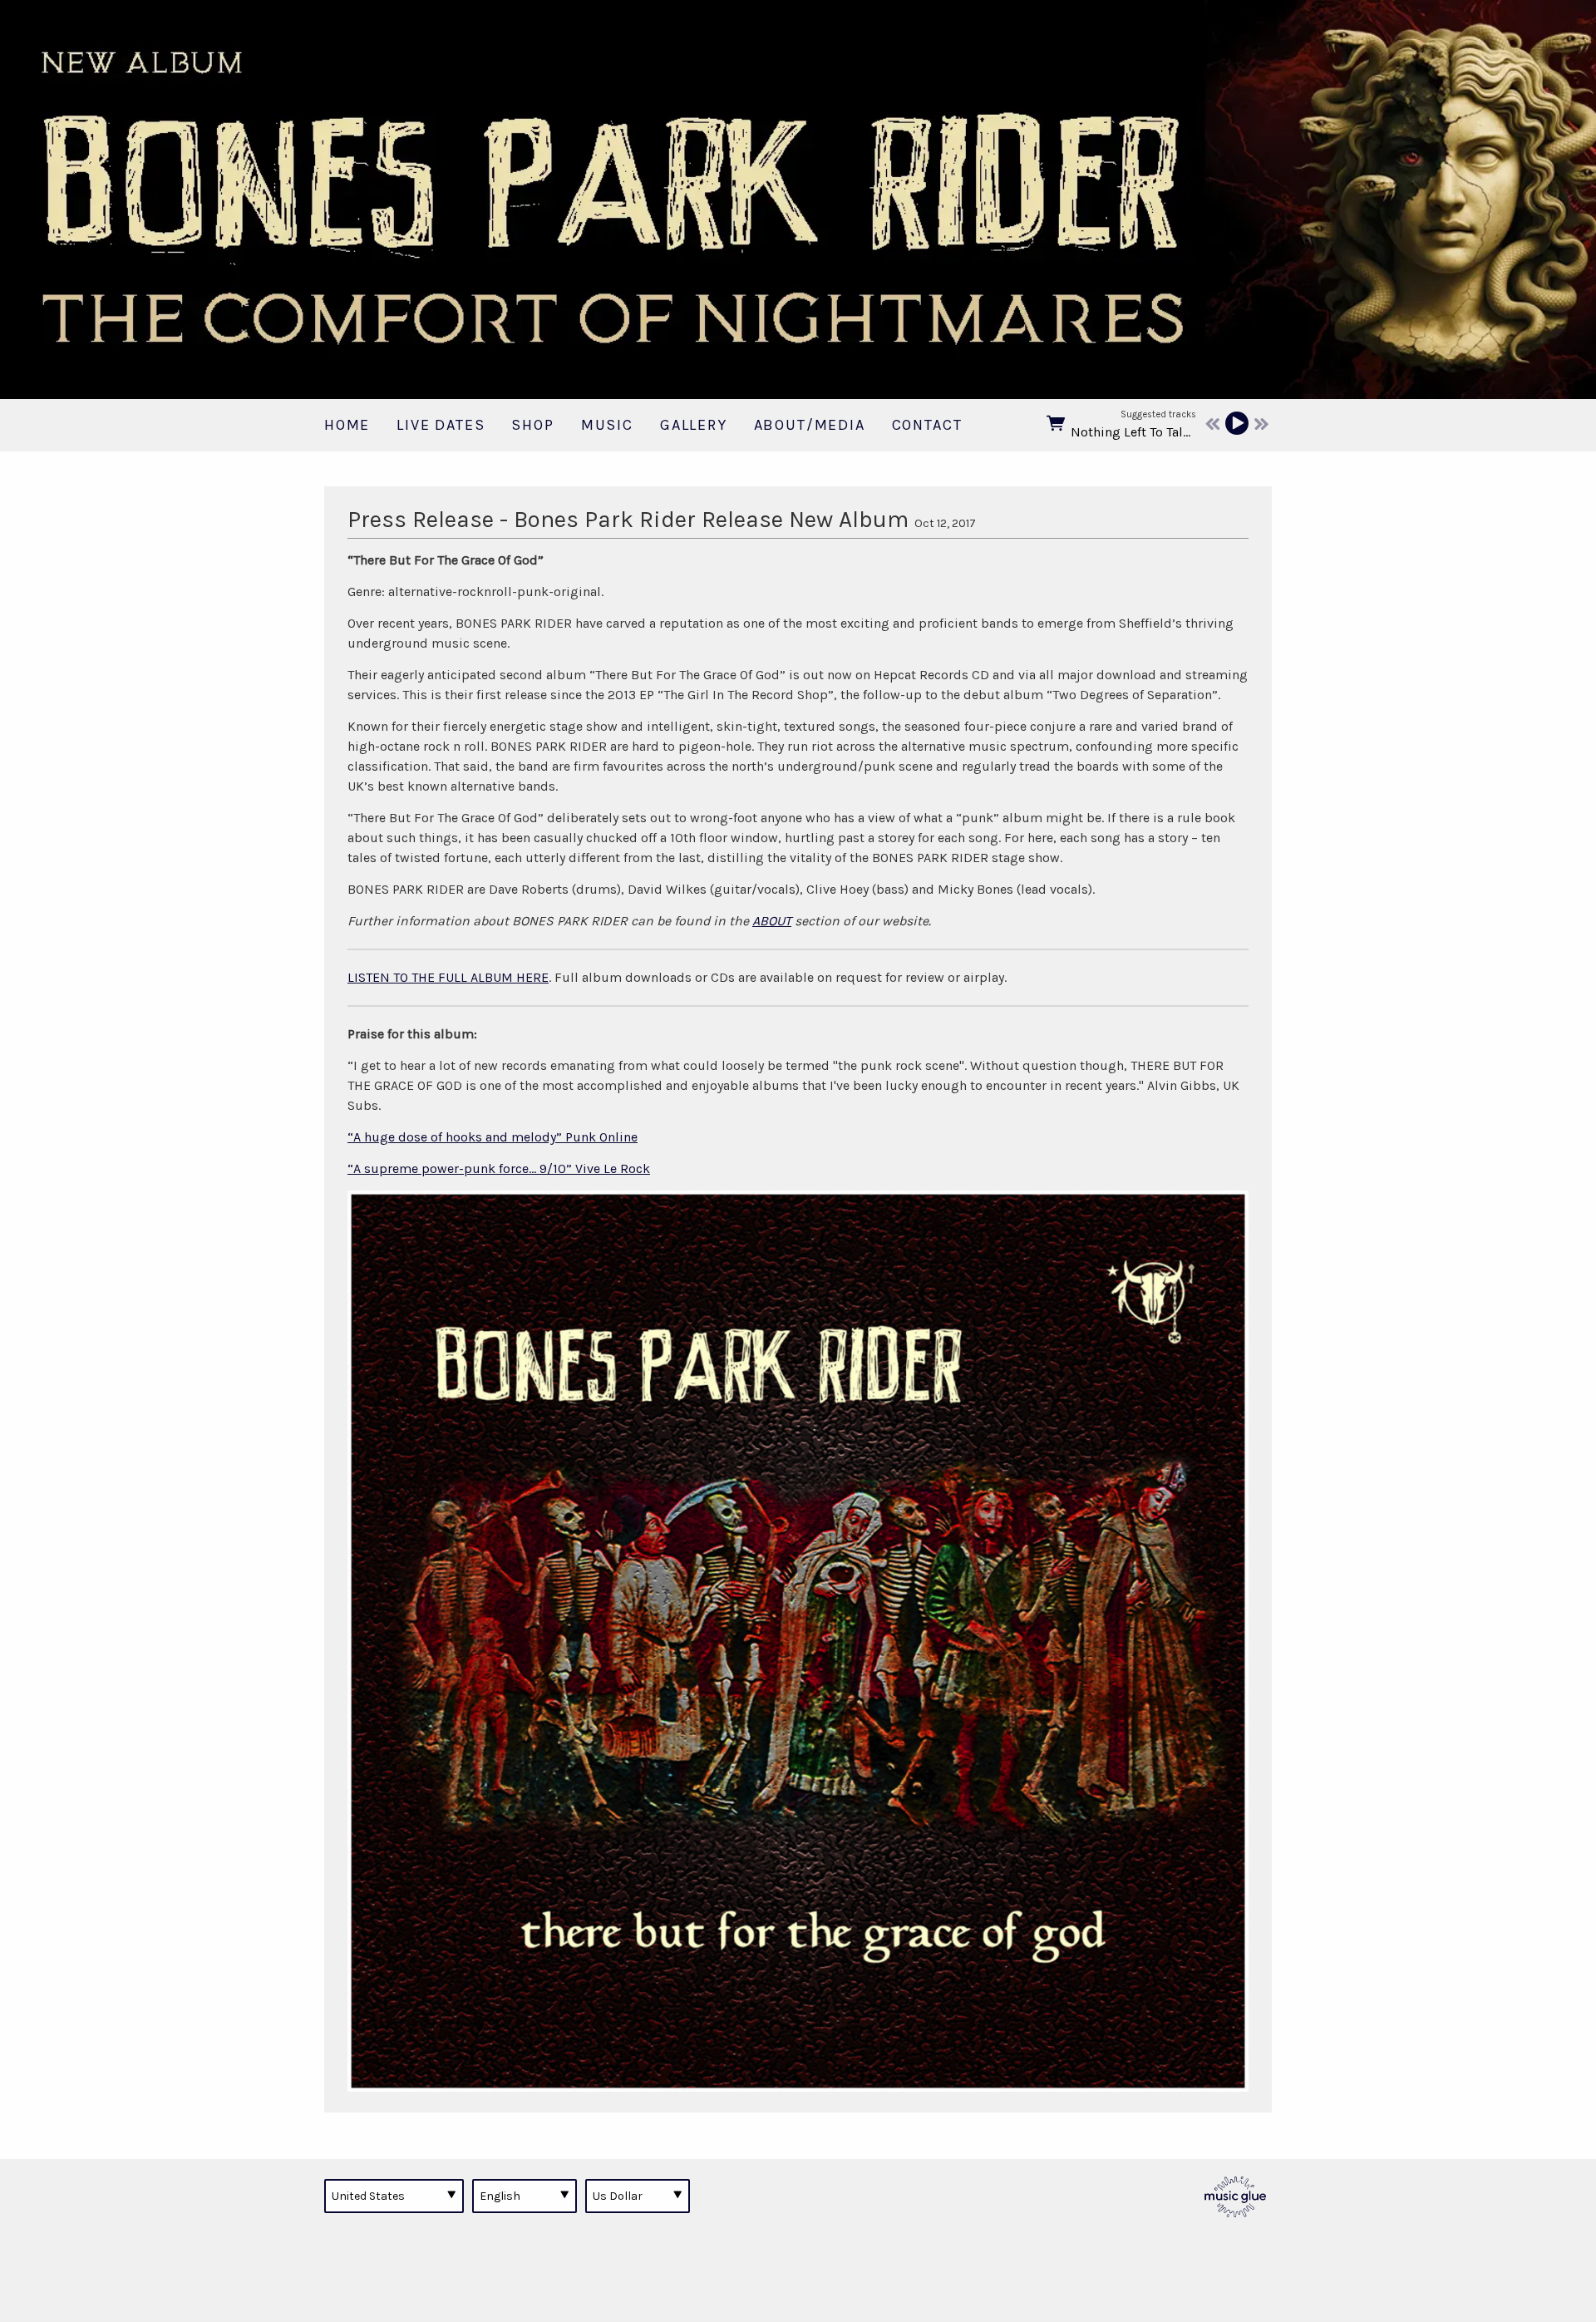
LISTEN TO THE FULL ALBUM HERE (448, 977)
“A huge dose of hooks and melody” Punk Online (493, 1137)
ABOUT (772, 921)
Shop (532, 425)
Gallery (694, 425)
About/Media (810, 425)
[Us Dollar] (638, 2196)
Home (347, 425)
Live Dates (441, 425)
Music (607, 425)
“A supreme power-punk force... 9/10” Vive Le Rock (499, 1168)
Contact (927, 425)
